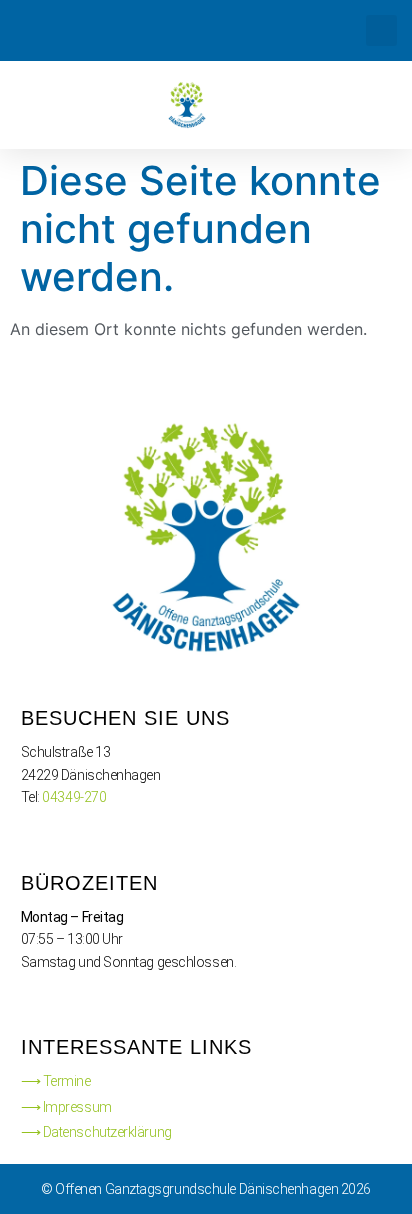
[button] (381, 30)
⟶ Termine (56, 1081)
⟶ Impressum (66, 1107)
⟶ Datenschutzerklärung (96, 1132)
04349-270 (74, 797)
